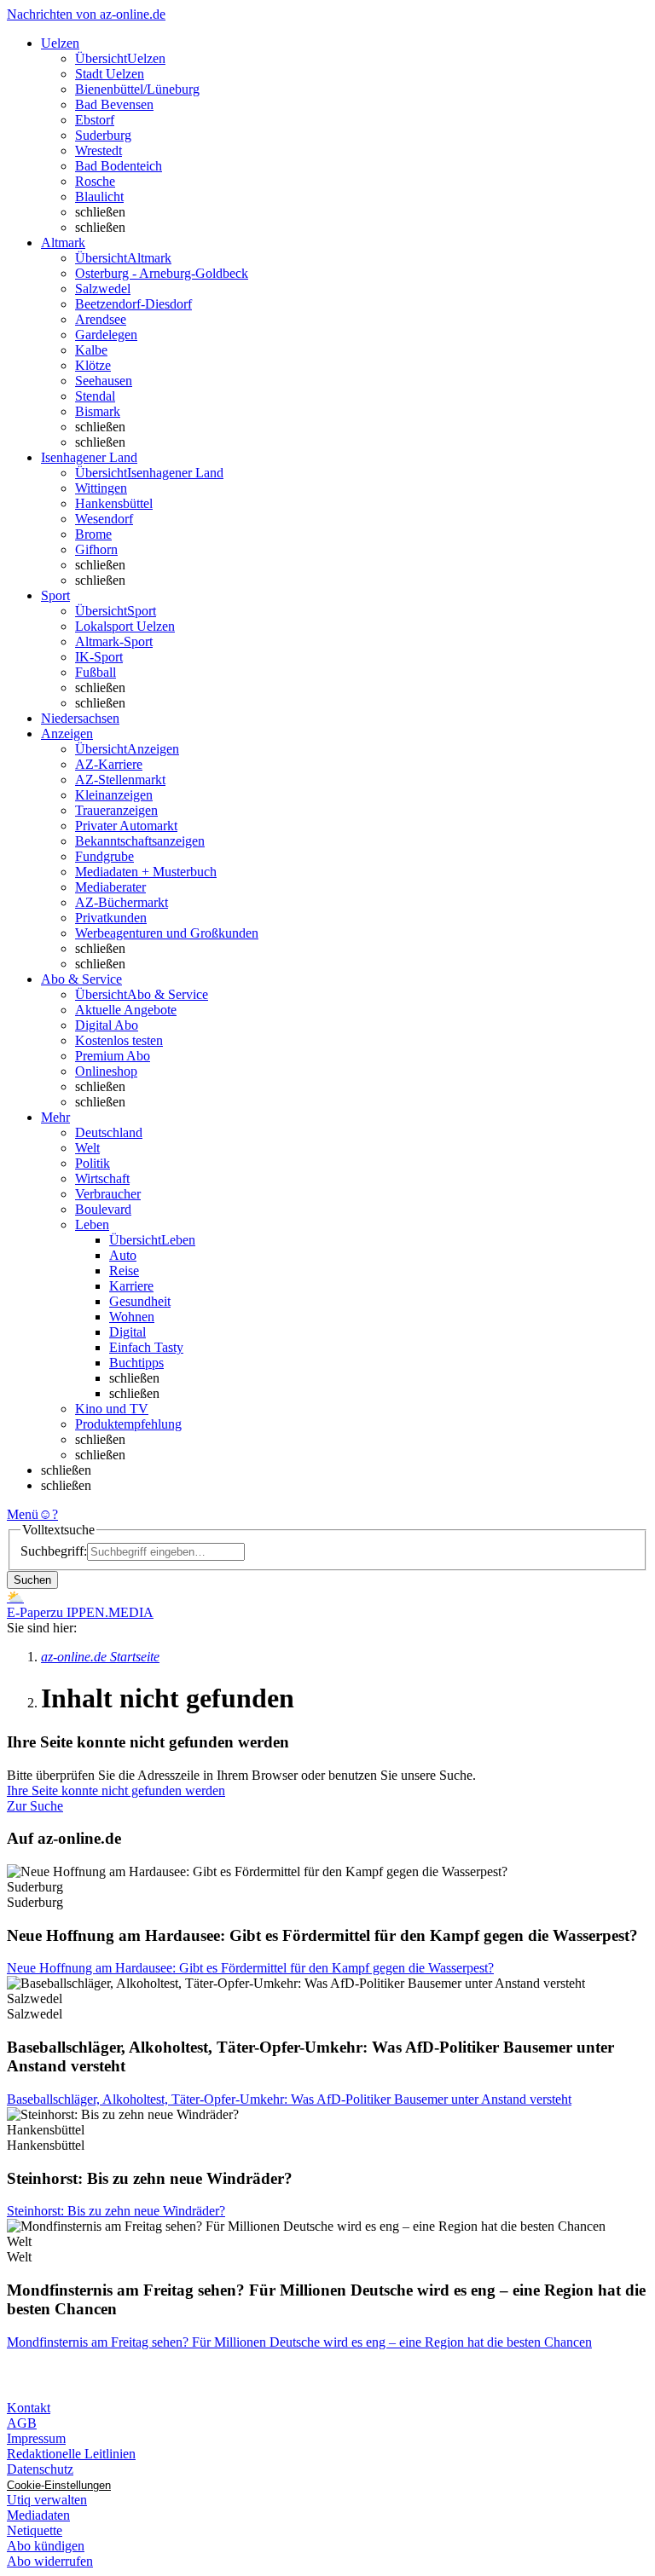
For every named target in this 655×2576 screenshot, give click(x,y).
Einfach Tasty (146, 1347)
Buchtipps (136, 1363)
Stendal (95, 396)
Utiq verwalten (47, 2500)
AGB (22, 2423)
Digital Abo (107, 1025)
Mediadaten (38, 2515)
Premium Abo (113, 1056)
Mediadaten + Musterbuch (146, 872)
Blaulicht (99, 196)
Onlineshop (106, 1071)
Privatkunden (111, 918)
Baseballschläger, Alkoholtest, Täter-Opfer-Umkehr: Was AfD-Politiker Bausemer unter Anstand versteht (289, 2099)
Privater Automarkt (126, 826)
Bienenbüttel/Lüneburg (137, 89)
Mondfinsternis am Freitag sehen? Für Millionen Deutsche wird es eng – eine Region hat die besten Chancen (299, 2342)
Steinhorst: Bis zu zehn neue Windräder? (116, 2211)
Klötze (93, 365)
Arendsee (101, 319)
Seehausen (104, 381)
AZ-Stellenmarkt (120, 780)
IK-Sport (99, 657)
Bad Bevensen (114, 104)
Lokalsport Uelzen (125, 626)
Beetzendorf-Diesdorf (133, 304)
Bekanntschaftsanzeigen (140, 841)
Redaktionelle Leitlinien (71, 2454)
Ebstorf (95, 120)
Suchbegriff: (54, 1551)
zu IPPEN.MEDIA (102, 1612)
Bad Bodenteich (119, 166)
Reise (124, 1271)
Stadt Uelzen (110, 74)
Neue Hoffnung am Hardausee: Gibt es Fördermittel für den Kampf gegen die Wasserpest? (250, 1968)
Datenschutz (40, 2469)
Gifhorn (96, 549)
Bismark (98, 411)
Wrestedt (99, 150)
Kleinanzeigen (114, 795)
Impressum (36, 2438)
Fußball (96, 672)
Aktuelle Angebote (126, 1010)
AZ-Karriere (109, 764)
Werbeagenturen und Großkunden (167, 933)
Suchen (32, 1580)
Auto (123, 1255)
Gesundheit (140, 1301)
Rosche (95, 181)
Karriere (131, 1286)
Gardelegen (106, 335)
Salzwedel (103, 289)
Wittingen (101, 488)
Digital (128, 1332)
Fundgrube (104, 856)
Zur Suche (35, 1806)
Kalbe (91, 350)
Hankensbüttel (114, 503)
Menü (23, 1514)
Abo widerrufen (50, 2561)
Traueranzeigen (116, 810)
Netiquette (35, 2530)
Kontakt (29, 2408)
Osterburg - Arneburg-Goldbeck (162, 273)
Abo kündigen (46, 2546)
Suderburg (103, 135)
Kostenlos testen (119, 1040)
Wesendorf (104, 519)
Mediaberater (110, 887)
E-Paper (29, 1612)
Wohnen (132, 1317)
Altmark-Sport (114, 641)
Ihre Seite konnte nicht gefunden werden (116, 1790)
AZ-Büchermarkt (122, 902)
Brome (93, 534)
